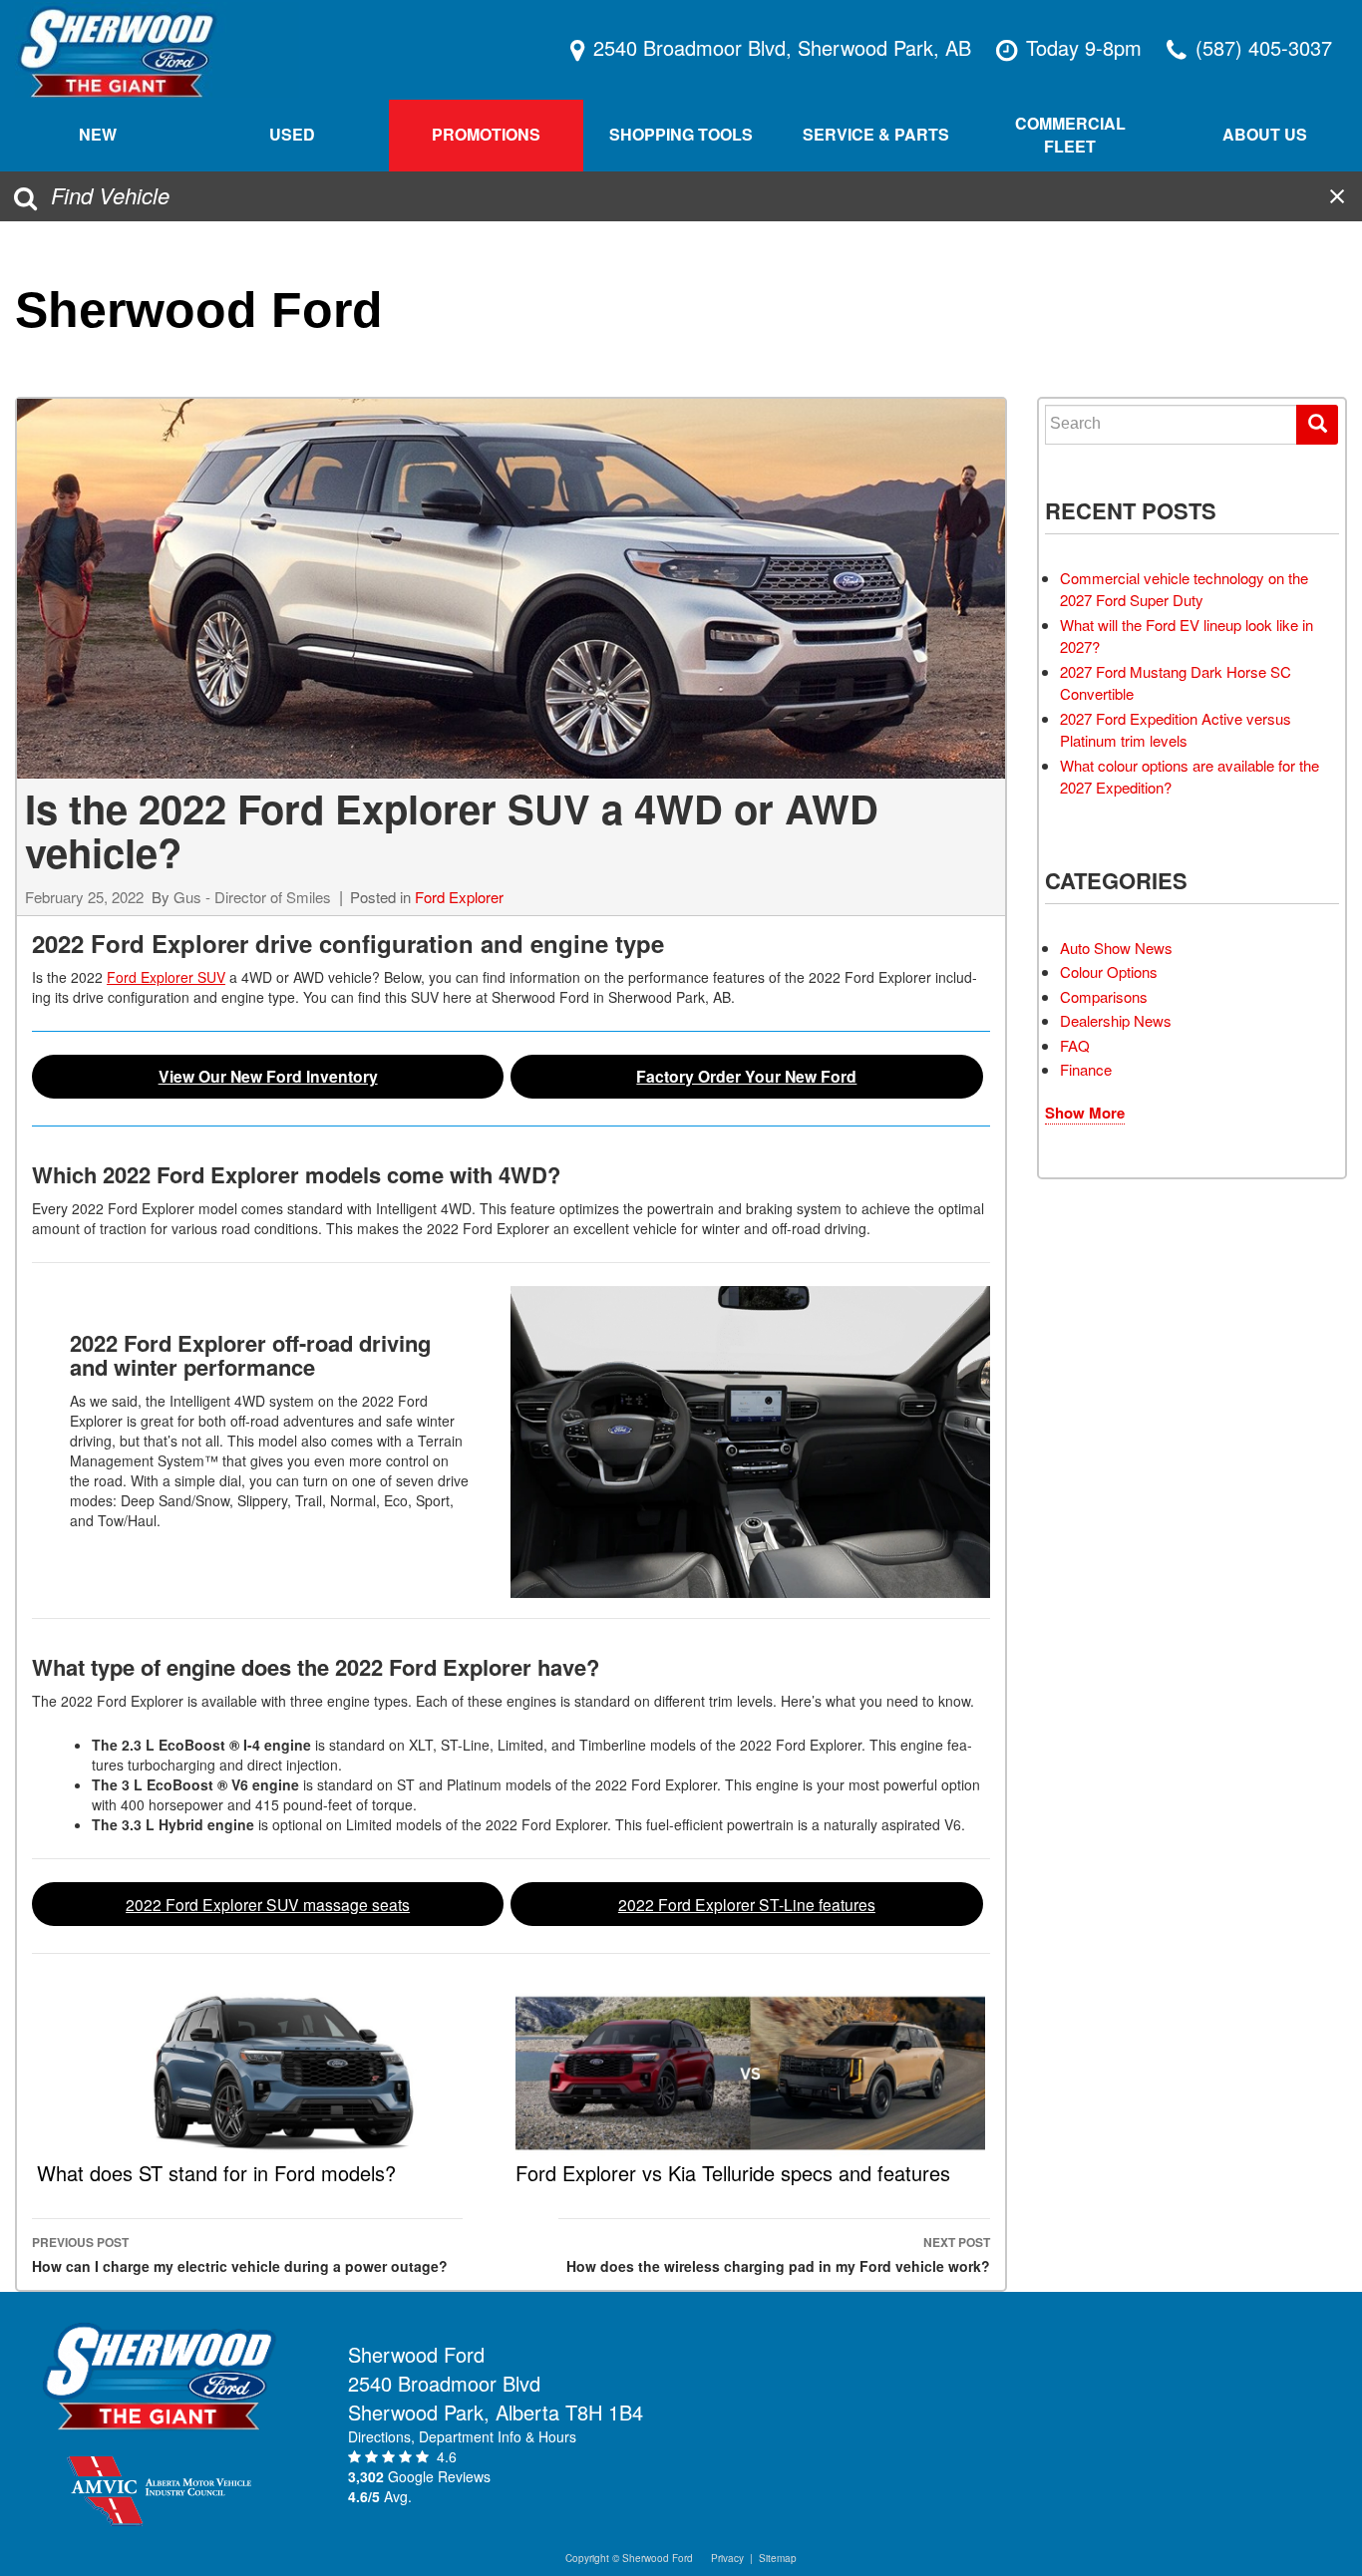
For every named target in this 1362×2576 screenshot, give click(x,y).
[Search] (1317, 425)
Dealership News (1116, 1020)
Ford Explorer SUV (166, 977)
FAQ (1075, 1045)
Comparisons (1104, 996)
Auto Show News (1116, 948)
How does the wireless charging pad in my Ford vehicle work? (778, 2254)
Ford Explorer (459, 897)
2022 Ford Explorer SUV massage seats (268, 1904)
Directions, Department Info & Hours (462, 2436)
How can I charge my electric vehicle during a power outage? (240, 2254)
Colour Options (1109, 971)
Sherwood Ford (199, 310)
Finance (1086, 1069)
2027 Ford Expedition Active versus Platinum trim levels (1176, 730)
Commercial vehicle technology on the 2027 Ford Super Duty (1184, 589)
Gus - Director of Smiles (252, 897)
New (98, 134)
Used (292, 134)
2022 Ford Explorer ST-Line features (747, 1904)
